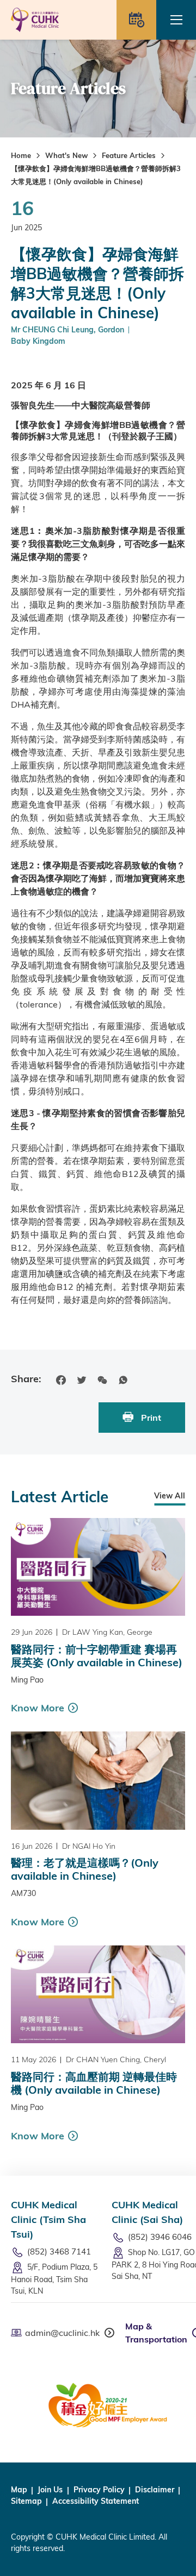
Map (19, 2490)
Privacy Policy (99, 2490)
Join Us (50, 2490)
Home (21, 155)
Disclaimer (155, 2490)
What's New (66, 155)
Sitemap (26, 2501)
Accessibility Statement (96, 2501)
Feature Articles (129, 155)
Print (150, 1418)
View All (170, 1496)
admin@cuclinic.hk (62, 2333)
